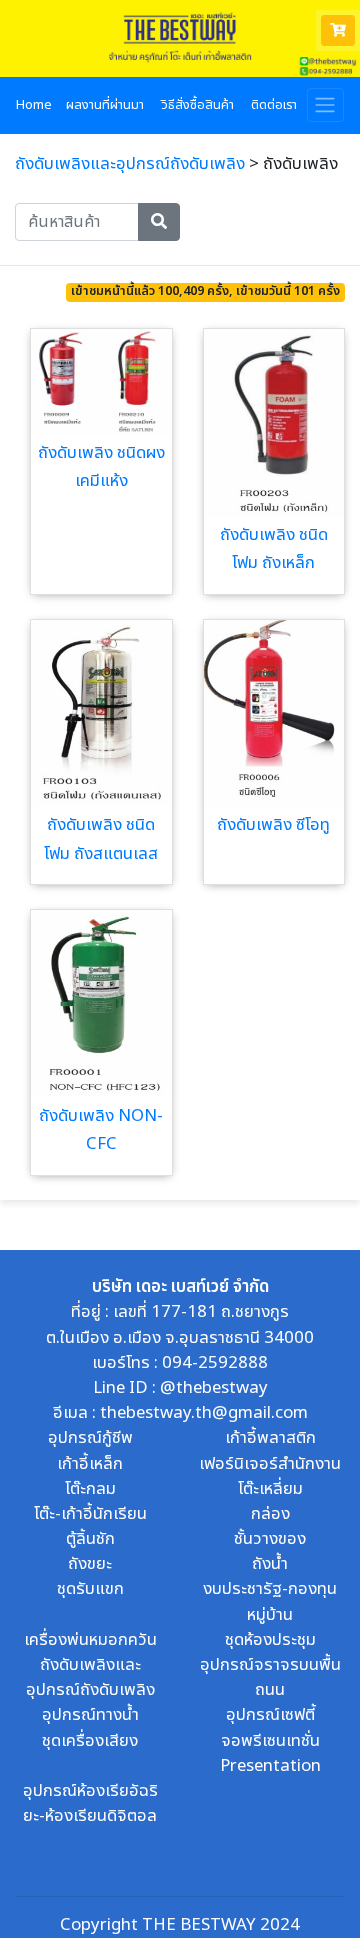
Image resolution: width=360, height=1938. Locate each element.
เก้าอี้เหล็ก (90, 1464)
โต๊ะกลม (90, 1489)
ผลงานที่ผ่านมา (105, 105)
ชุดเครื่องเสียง (90, 1741)
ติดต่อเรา (274, 105)
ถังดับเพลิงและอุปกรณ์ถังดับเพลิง (130, 164)
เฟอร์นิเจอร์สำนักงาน (270, 1464)
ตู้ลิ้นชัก (90, 1539)
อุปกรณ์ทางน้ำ (90, 1715)
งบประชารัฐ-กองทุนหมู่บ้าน (270, 1601)
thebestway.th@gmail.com (204, 1413)
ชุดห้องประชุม (270, 1640)
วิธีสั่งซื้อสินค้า (197, 105)
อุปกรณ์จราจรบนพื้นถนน (270, 1677)
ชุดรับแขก (90, 1589)
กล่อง (270, 1514)
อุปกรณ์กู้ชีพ (90, 1438)
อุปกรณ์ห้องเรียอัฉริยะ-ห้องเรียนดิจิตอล (90, 1803)
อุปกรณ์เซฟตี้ (270, 1715)
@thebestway (214, 1388)
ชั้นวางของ (270, 1539)
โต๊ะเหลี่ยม (270, 1489)
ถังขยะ (90, 1564)
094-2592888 (215, 1363)
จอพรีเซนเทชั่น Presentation (270, 1753)
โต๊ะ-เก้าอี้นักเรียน (90, 1514)
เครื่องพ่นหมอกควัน (90, 1640)
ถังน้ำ (270, 1564)
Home (34, 105)
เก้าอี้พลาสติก (270, 1438)
